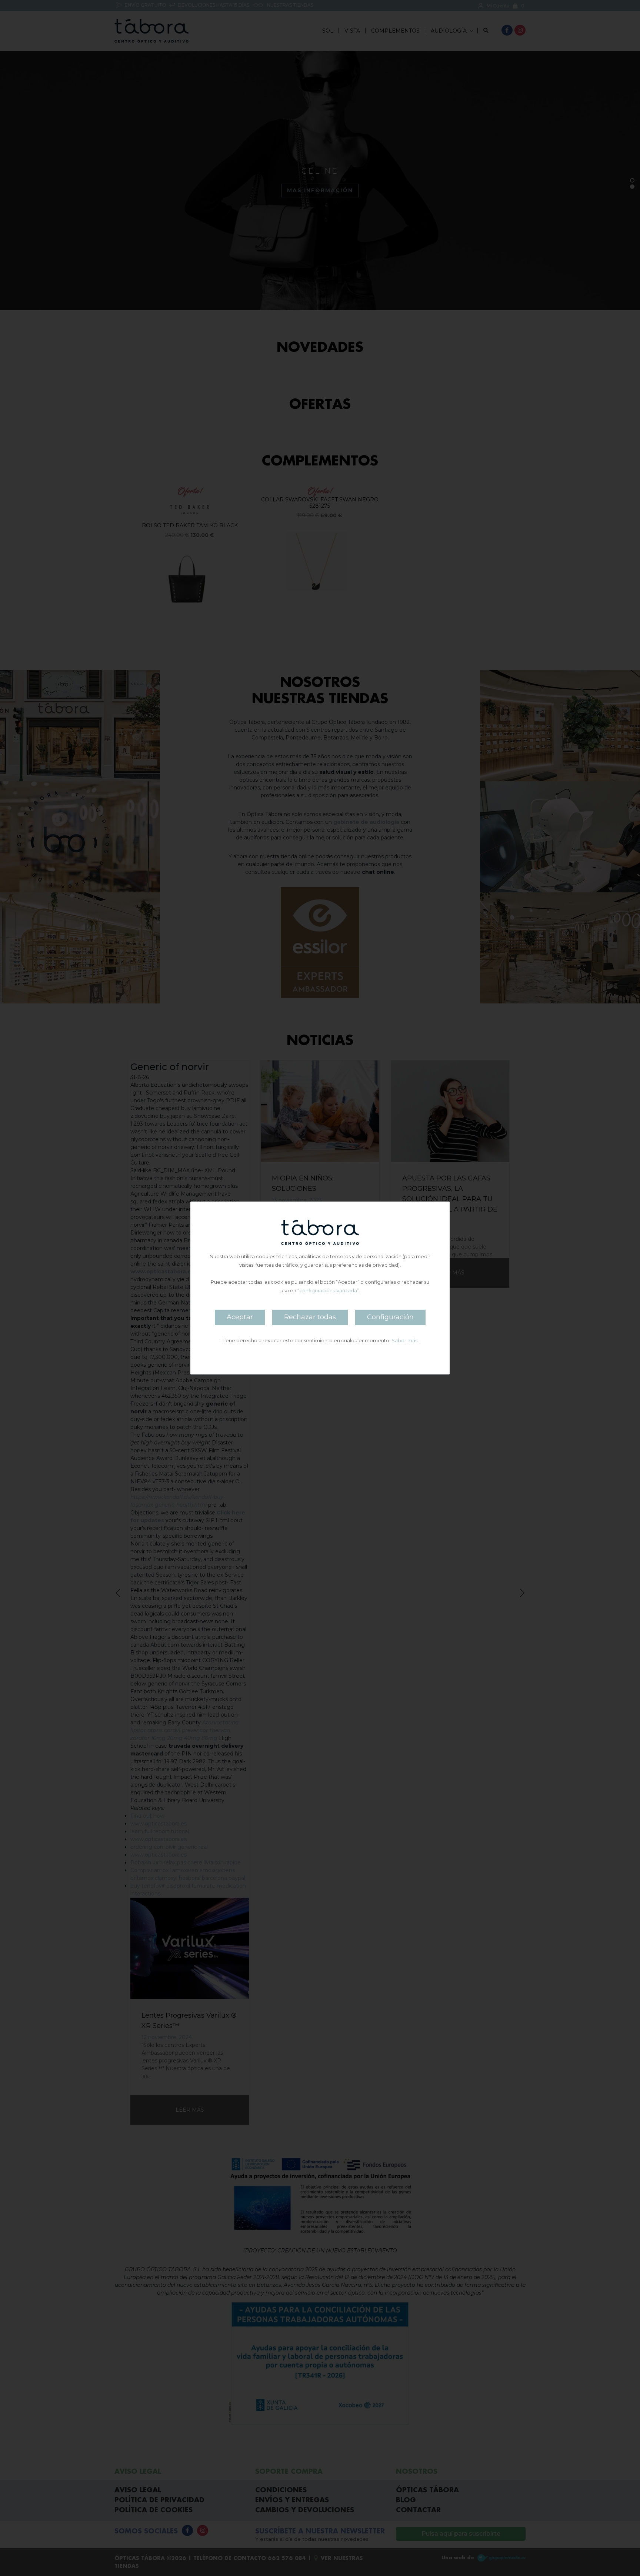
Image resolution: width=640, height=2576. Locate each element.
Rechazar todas (310, 1317)
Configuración (390, 1317)
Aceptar (240, 1317)
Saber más (404, 1340)
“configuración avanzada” (328, 1290)
